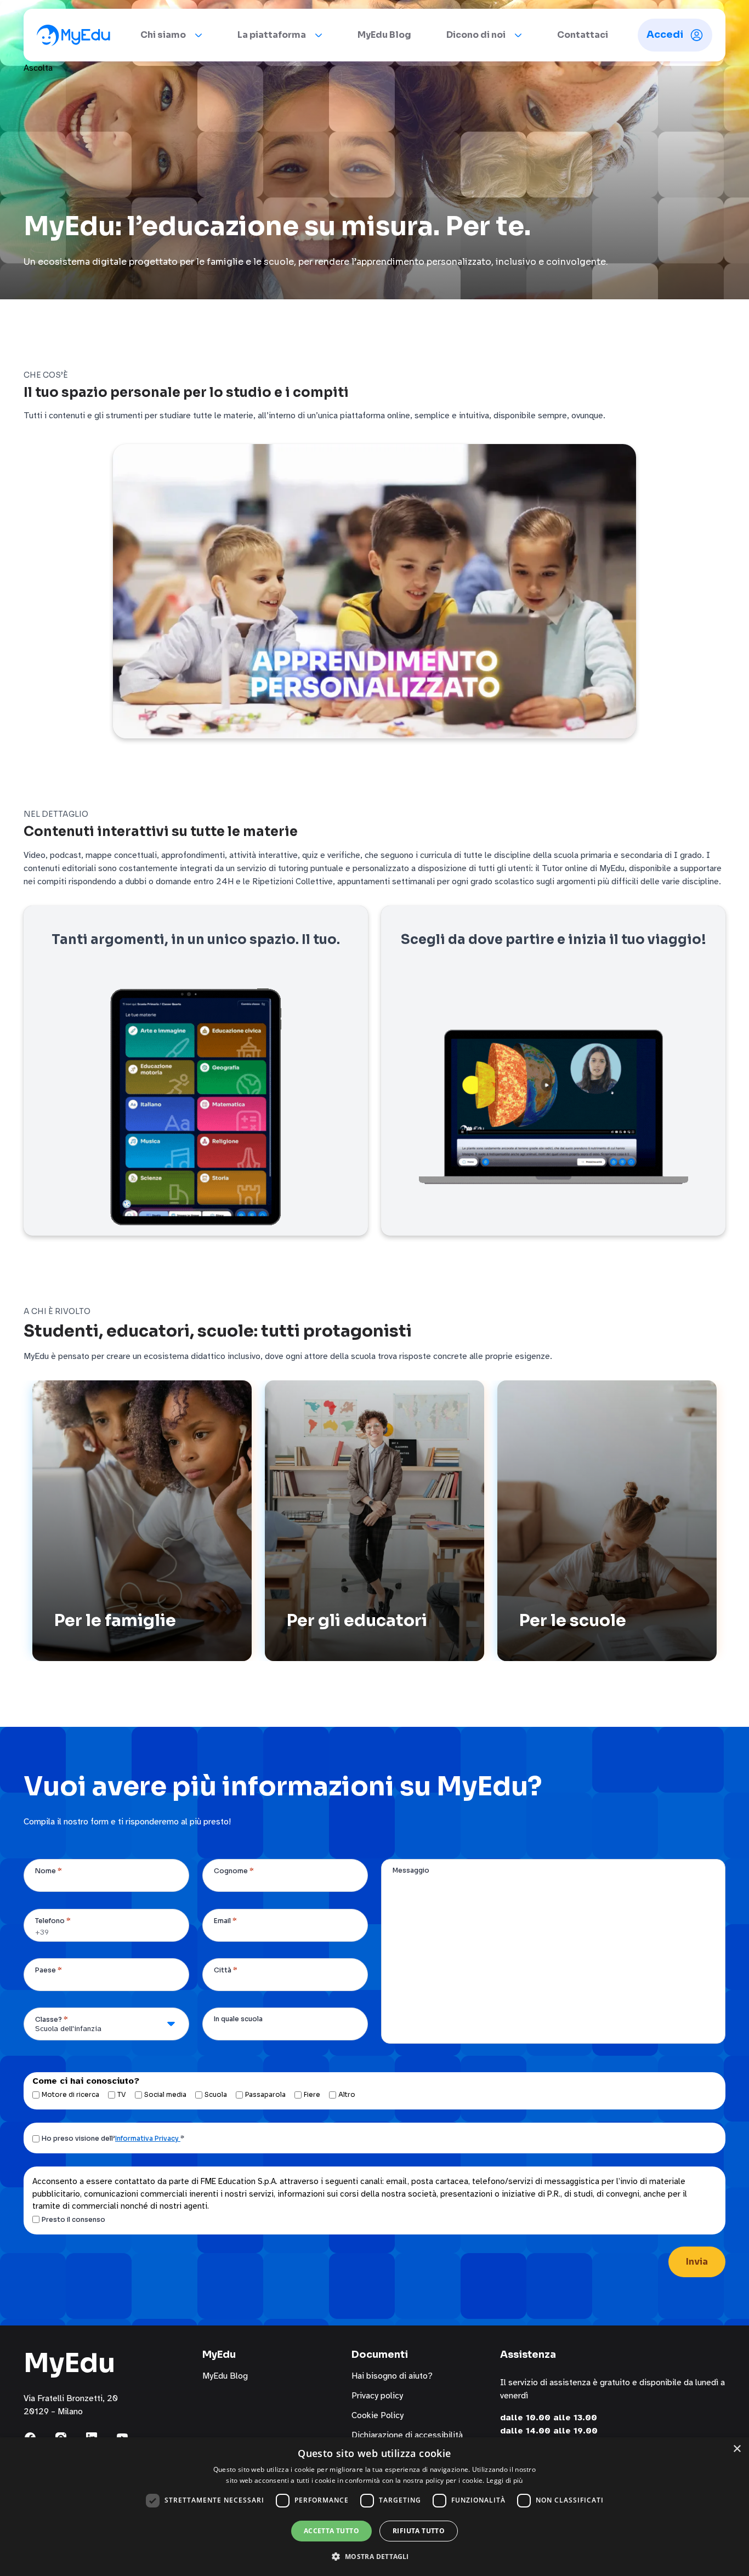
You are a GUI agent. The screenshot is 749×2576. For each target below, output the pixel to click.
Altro (347, 2094)
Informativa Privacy (148, 2138)
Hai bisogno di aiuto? (392, 2376)
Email (225, 1921)
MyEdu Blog (384, 35)
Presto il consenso (73, 2219)
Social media (165, 2094)
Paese (49, 1970)
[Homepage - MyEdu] (73, 35)
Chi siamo (163, 35)
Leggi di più (505, 2480)
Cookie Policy (378, 2415)
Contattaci (583, 35)
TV (122, 2094)
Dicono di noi (476, 35)
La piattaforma (272, 35)
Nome (49, 1871)
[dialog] (374, 2507)
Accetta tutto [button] (331, 2531)
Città (226, 1970)
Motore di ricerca (70, 2094)
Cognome (234, 1871)
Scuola (216, 2094)
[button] (374, 2556)
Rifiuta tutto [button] (419, 2531)
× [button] (737, 2449)
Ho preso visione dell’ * (113, 2138)
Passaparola (265, 2094)
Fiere (312, 2094)
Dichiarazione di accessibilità (407, 2435)
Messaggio (411, 1870)
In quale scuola (238, 2019)
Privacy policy (377, 2396)
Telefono (53, 1921)
